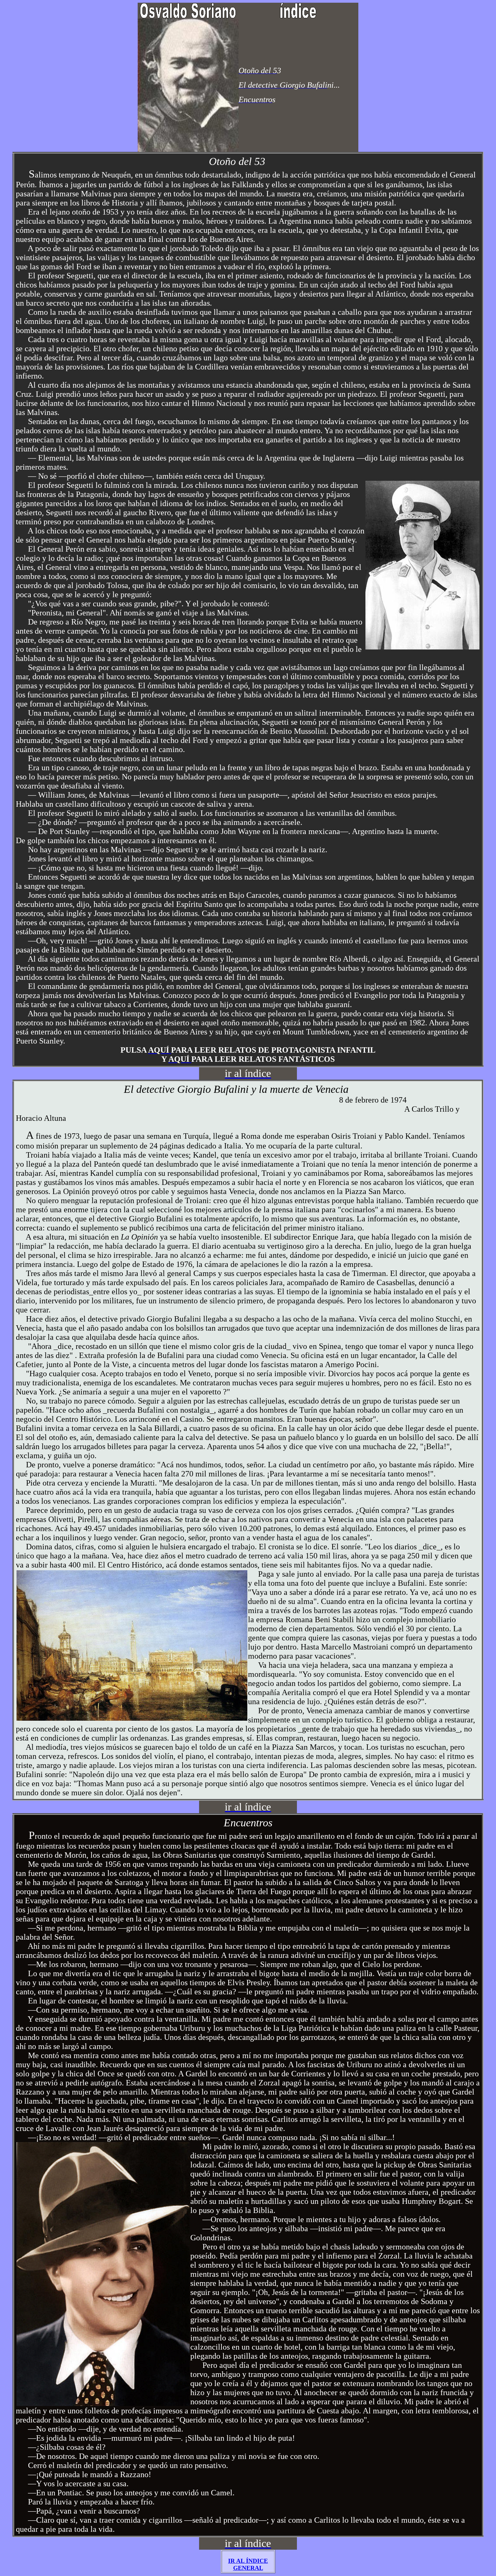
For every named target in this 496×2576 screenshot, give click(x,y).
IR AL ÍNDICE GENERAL (248, 2564)
